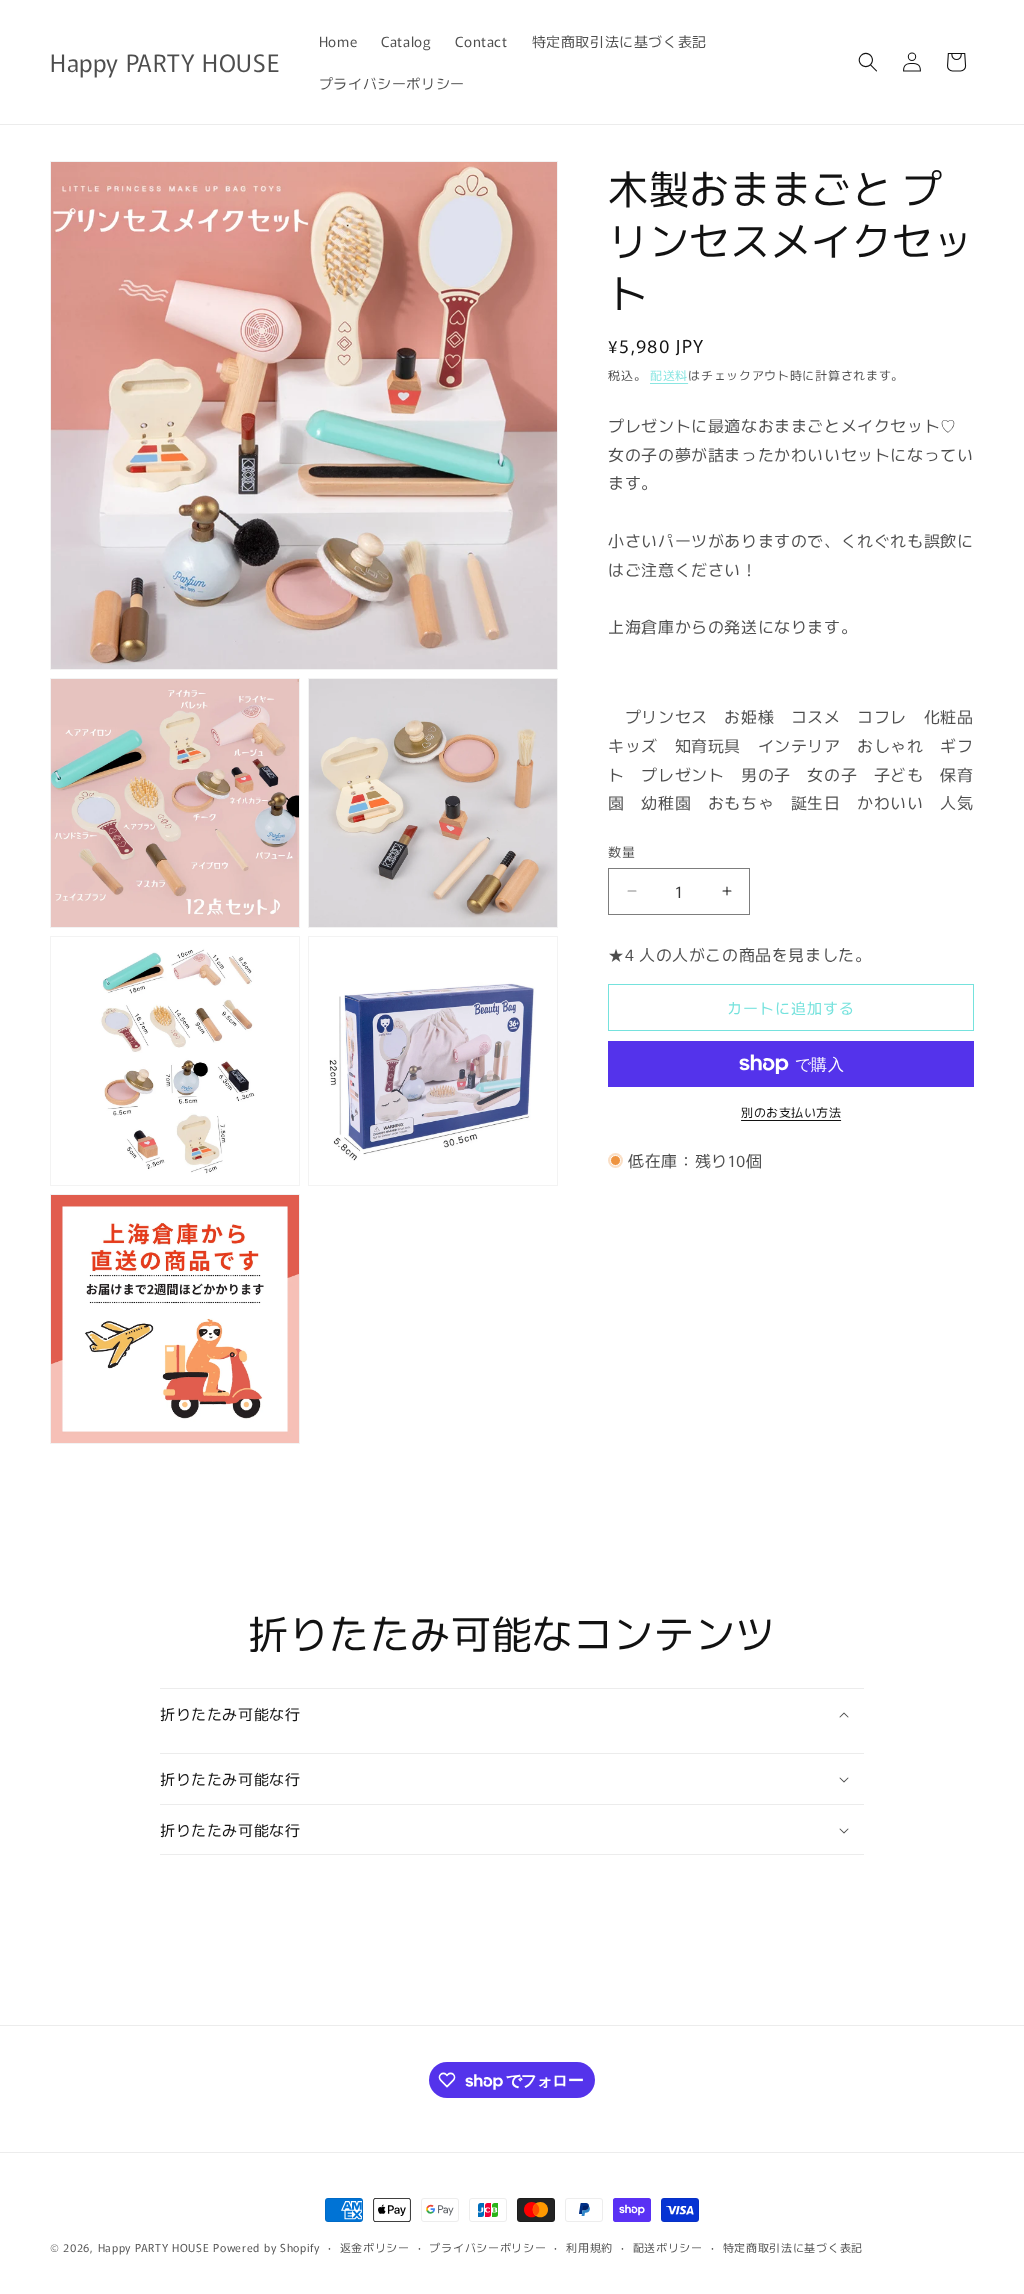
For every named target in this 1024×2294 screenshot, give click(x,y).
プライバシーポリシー (487, 2247)
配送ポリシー (668, 2247)
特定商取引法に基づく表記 (793, 2247)
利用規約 (589, 2247)
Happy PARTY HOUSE (154, 2247)
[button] (868, 62)
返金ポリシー (375, 2247)
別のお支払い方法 (791, 1111)
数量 (621, 851)
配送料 (669, 374)
